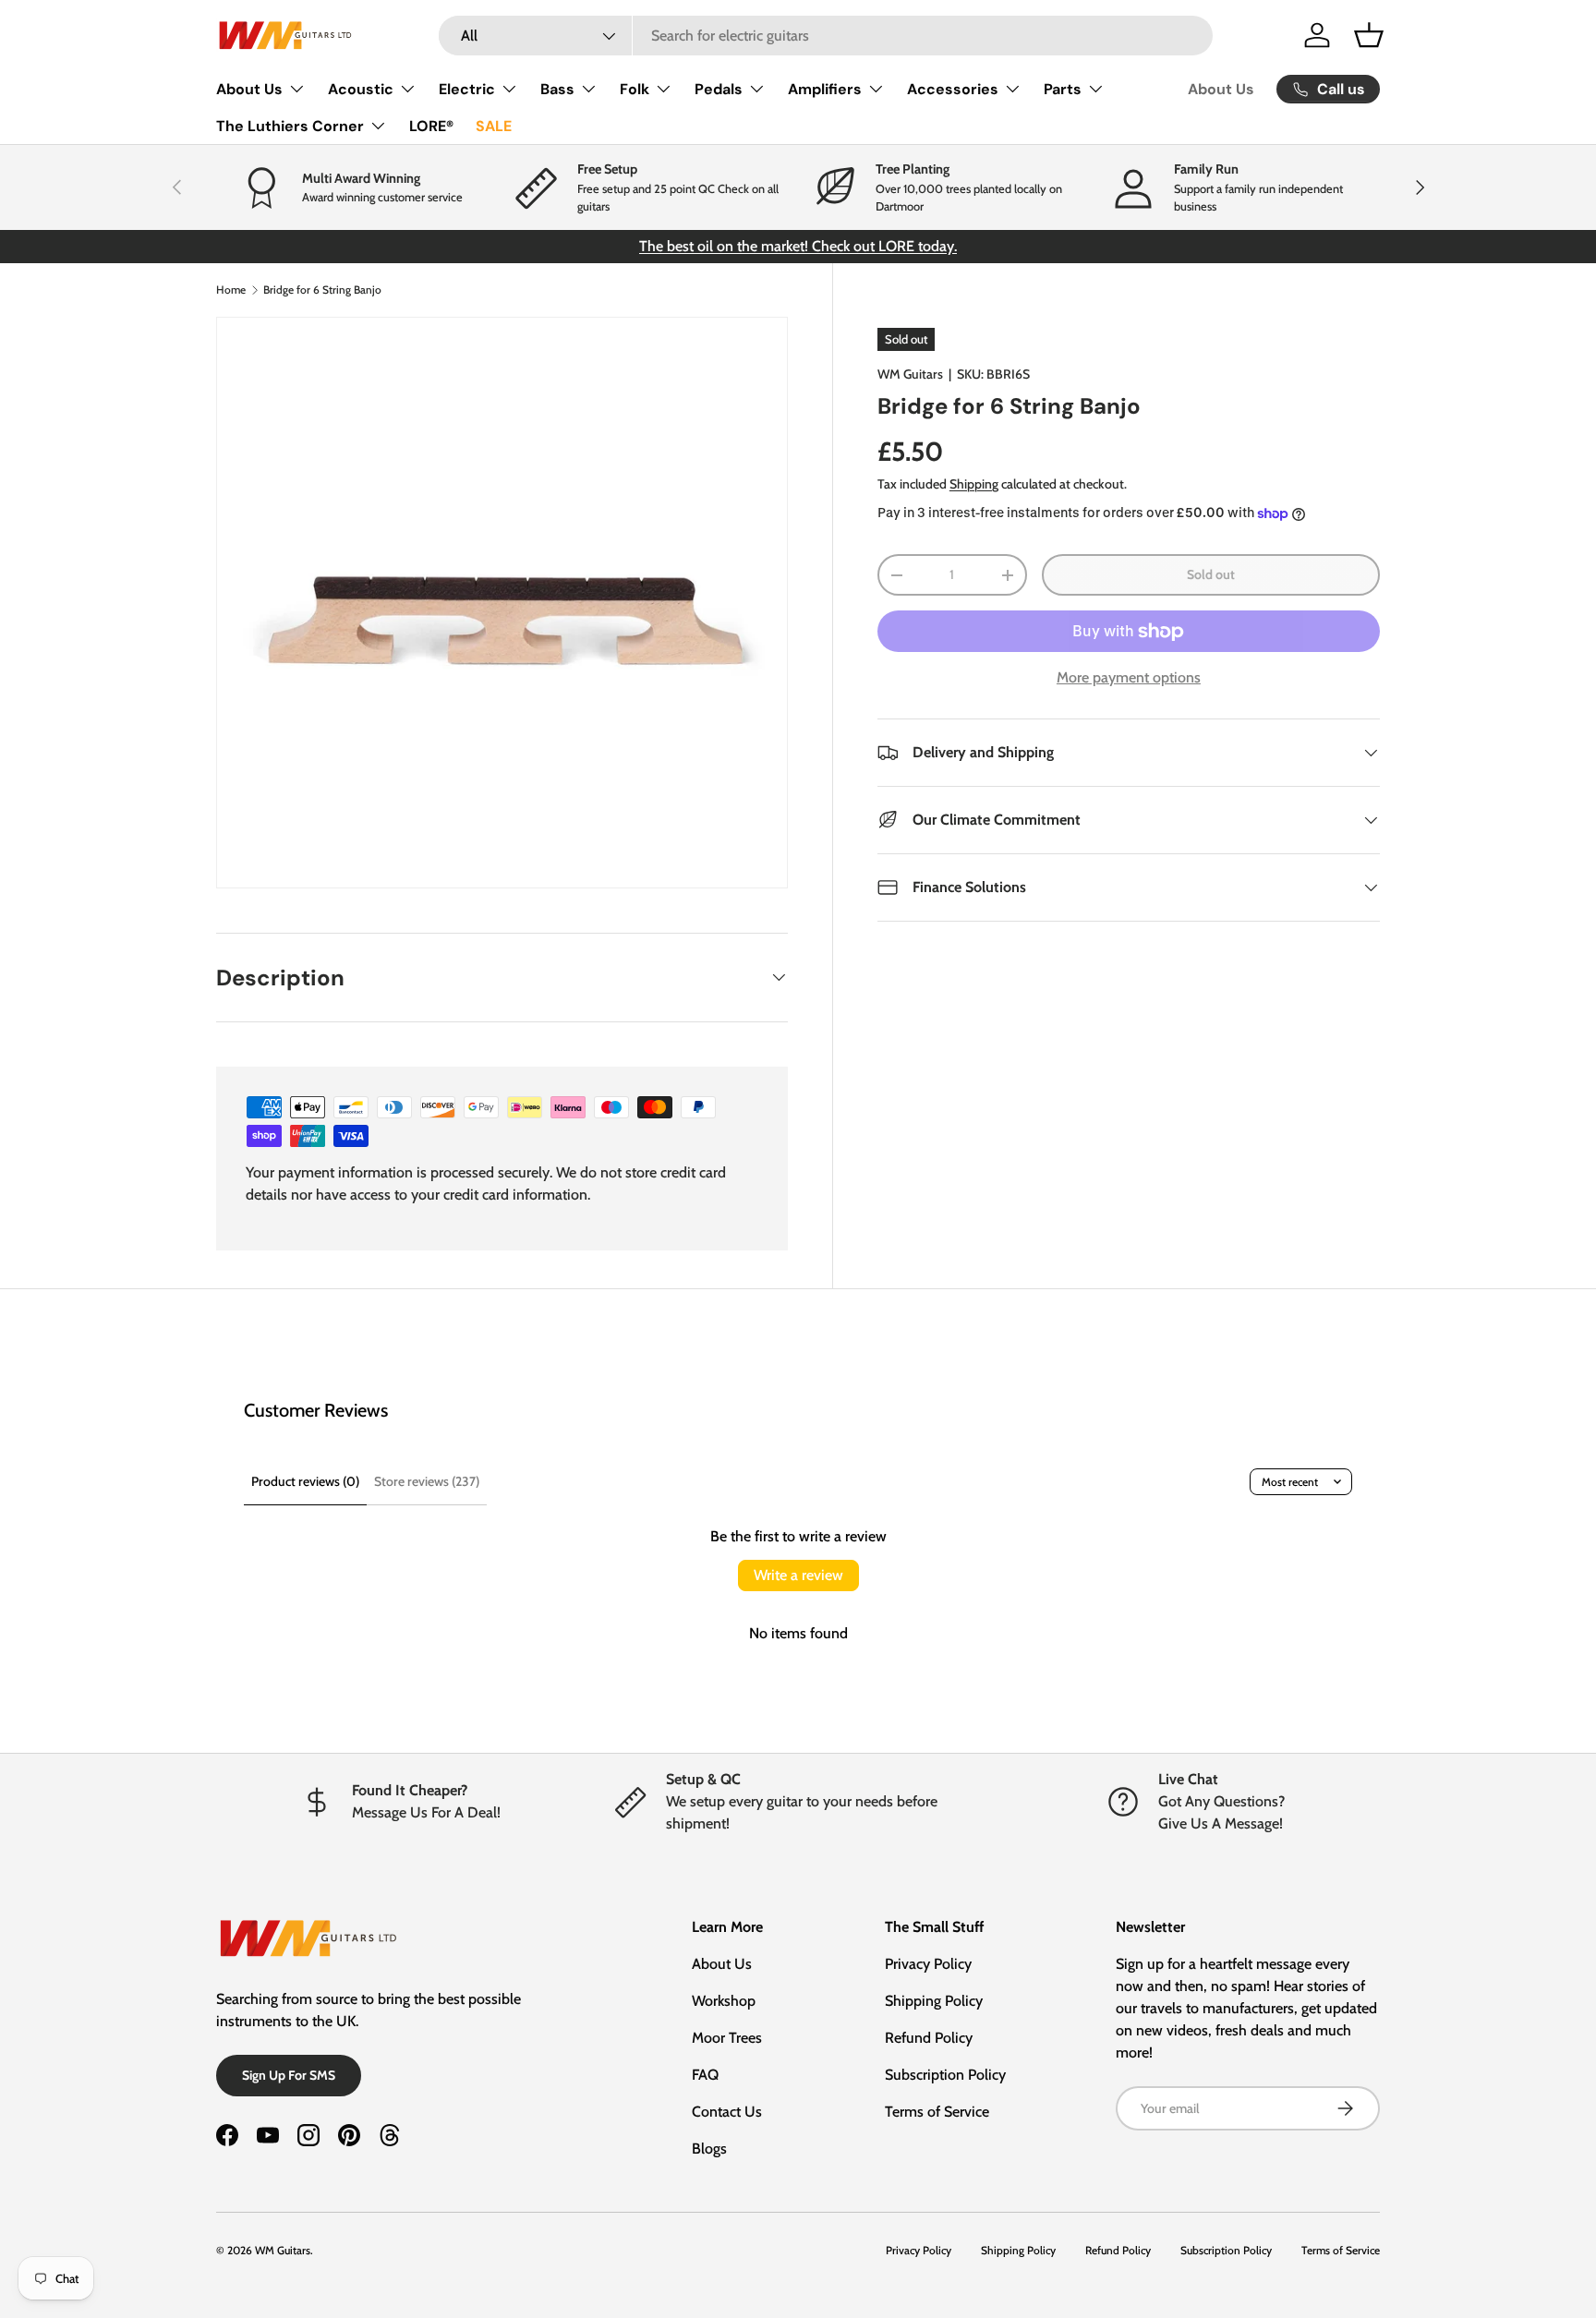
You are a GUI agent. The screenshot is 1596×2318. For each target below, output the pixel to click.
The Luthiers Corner (290, 126)
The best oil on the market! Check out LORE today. (798, 246)
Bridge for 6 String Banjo (322, 290)
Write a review (798, 1575)
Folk (635, 89)
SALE (494, 126)
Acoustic (361, 89)
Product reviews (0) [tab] (305, 1481)
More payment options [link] (1129, 677)
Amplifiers (825, 89)
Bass (557, 89)
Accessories (953, 89)
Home (231, 290)
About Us (249, 89)
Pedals (719, 89)
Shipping (974, 484)
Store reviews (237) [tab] (427, 1481)
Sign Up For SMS (289, 2075)
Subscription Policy (945, 2075)
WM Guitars (910, 374)
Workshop (724, 2001)
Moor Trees (727, 2038)
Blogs (709, 2149)
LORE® (431, 126)
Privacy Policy (928, 1964)
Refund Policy (929, 2038)
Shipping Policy (934, 2001)
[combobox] (826, 36)
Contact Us (727, 2112)
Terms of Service (937, 2112)
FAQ (705, 2075)
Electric (467, 89)
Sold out (1211, 574)
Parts (1063, 89)
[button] (1369, 35)
